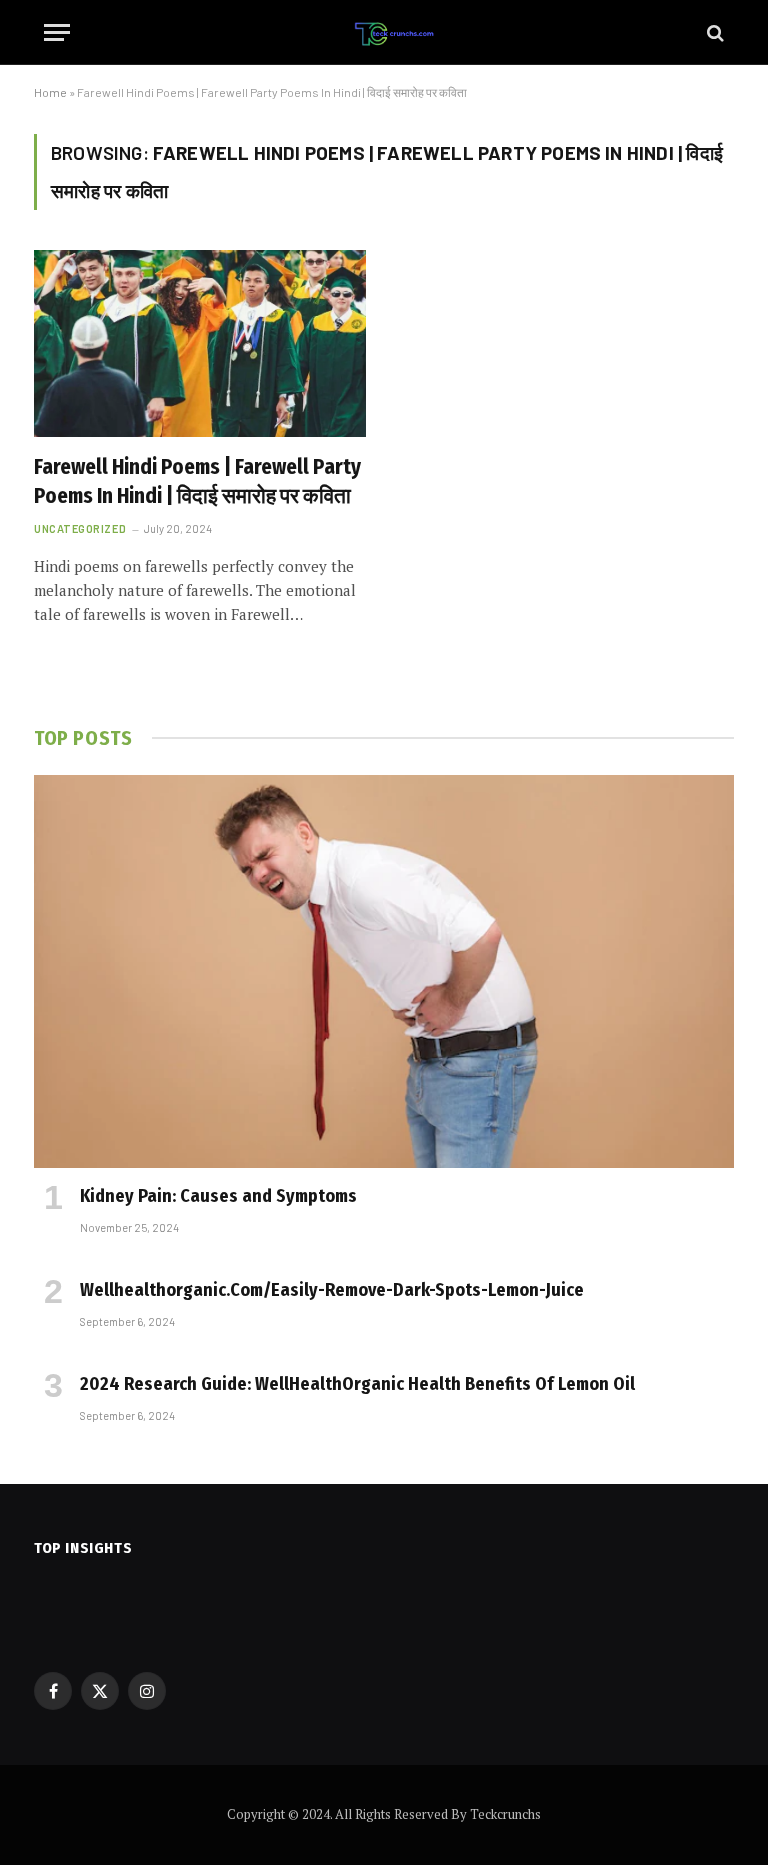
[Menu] (57, 32)
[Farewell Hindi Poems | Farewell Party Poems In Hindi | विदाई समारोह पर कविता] (200, 343)
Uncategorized (80, 528)
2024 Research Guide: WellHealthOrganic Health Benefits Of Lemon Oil (357, 1384)
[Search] (713, 32)
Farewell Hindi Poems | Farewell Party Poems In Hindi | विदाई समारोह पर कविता (197, 481)
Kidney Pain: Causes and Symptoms (218, 1196)
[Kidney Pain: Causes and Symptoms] (384, 972)
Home (50, 92)
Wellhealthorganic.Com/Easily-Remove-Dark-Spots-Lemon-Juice (332, 1290)
